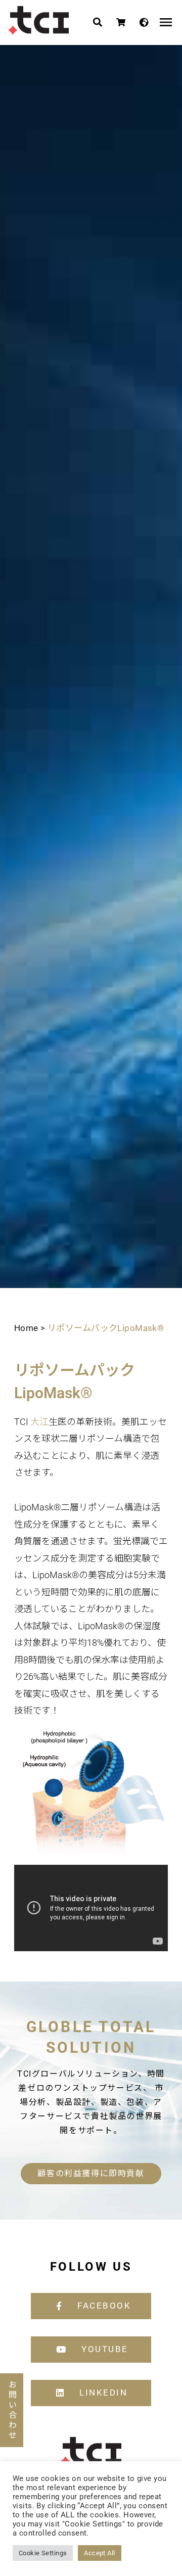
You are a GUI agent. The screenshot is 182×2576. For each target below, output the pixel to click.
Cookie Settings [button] (43, 2553)
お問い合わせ (12, 2410)
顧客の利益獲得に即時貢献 (91, 2173)
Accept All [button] (99, 2553)
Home (26, 1328)
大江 (39, 1422)
